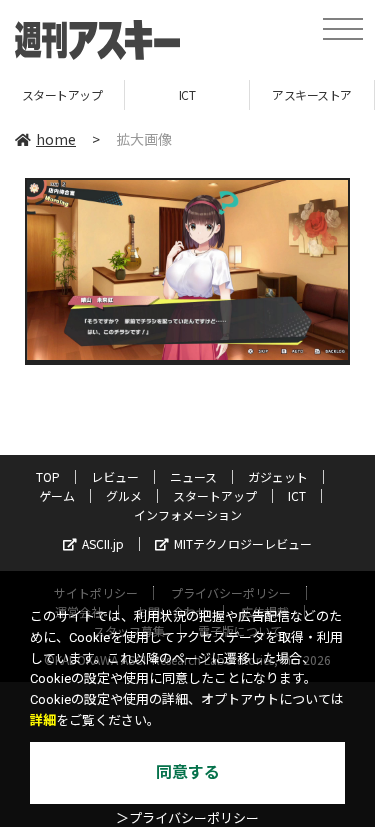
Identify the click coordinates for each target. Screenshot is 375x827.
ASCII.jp (103, 543)
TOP (48, 476)
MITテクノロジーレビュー (243, 543)
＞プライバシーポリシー (187, 818)
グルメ (124, 495)
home (56, 139)
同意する (188, 772)
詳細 (43, 720)
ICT (140, 94)
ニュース (193, 476)
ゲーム (57, 495)
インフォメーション (188, 514)
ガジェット (278, 476)
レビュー (115, 476)
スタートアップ (215, 495)
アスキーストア (266, 94)
